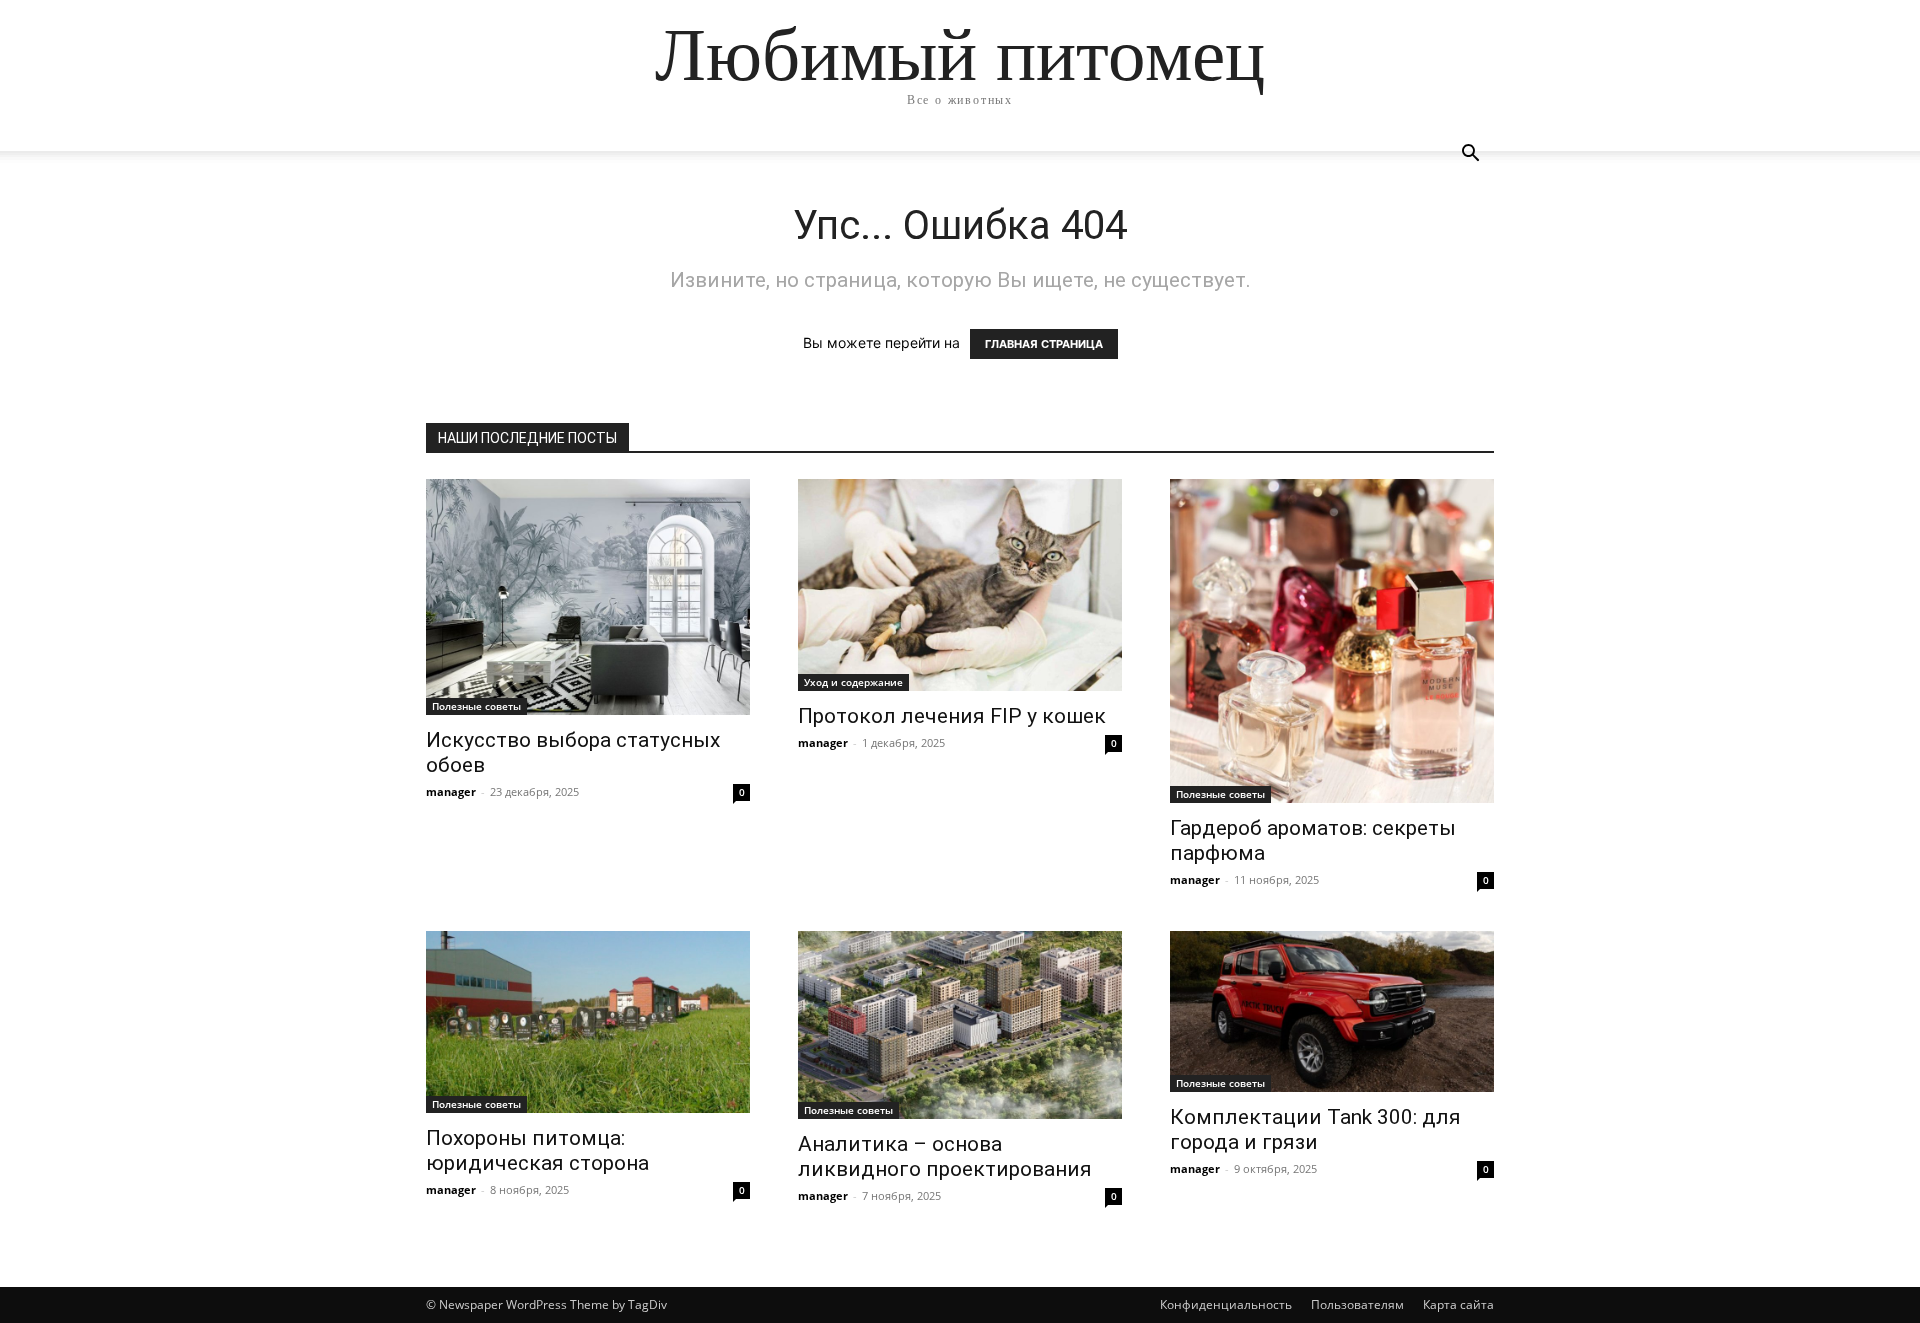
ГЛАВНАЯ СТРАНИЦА (1044, 344)
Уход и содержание (853, 682)
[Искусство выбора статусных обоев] (588, 597)
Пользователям (1357, 1304)
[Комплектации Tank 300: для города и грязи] (1332, 1011)
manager (451, 791)
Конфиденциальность (1226, 1304)
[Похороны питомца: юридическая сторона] (588, 1022)
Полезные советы (476, 706)
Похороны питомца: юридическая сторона (537, 1150)
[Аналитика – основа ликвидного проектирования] (960, 1025)
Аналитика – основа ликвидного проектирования (945, 1156)
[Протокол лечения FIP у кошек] (960, 585)
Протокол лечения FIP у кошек (952, 716)
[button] (1470, 155)
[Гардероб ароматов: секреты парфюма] (1332, 641)
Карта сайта (1458, 1304)
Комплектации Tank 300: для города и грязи (1315, 1129)
